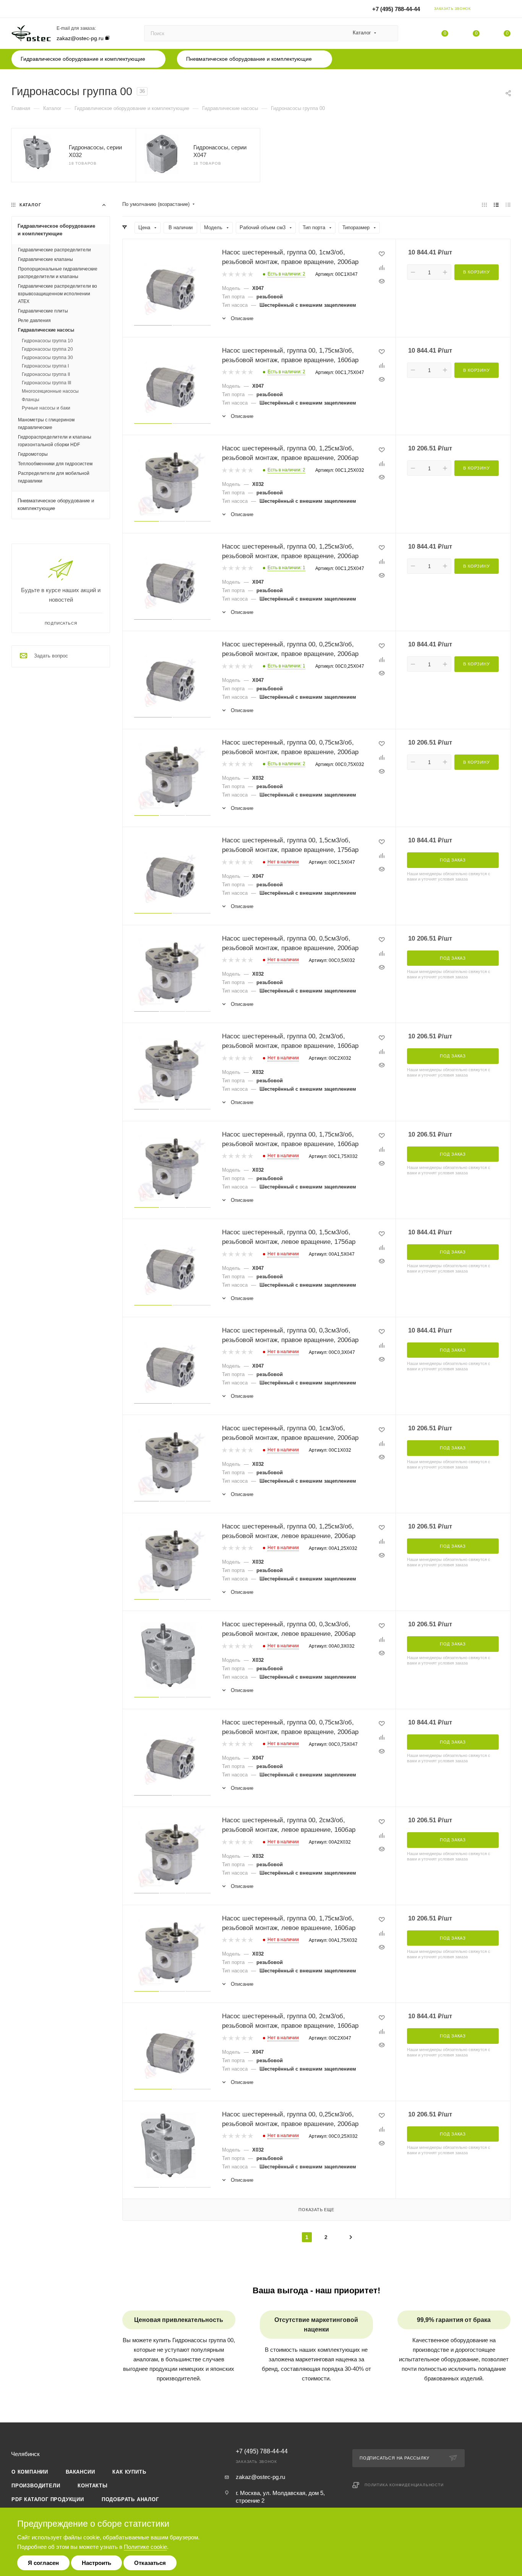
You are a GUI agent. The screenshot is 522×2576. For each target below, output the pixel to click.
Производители (36, 2486)
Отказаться (150, 2563)
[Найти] (389, 33)
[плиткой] (484, 205)
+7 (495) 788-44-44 (396, 9)
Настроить (96, 2563)
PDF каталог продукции (48, 2499)
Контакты (92, 2486)
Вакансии (80, 2472)
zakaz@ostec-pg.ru (80, 38)
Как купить (129, 2472)
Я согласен (43, 2563)
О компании (30, 2472)
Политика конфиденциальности (404, 2485)
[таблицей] (508, 205)
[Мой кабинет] (507, 10)
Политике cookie (145, 2547)
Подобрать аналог (130, 2499)
